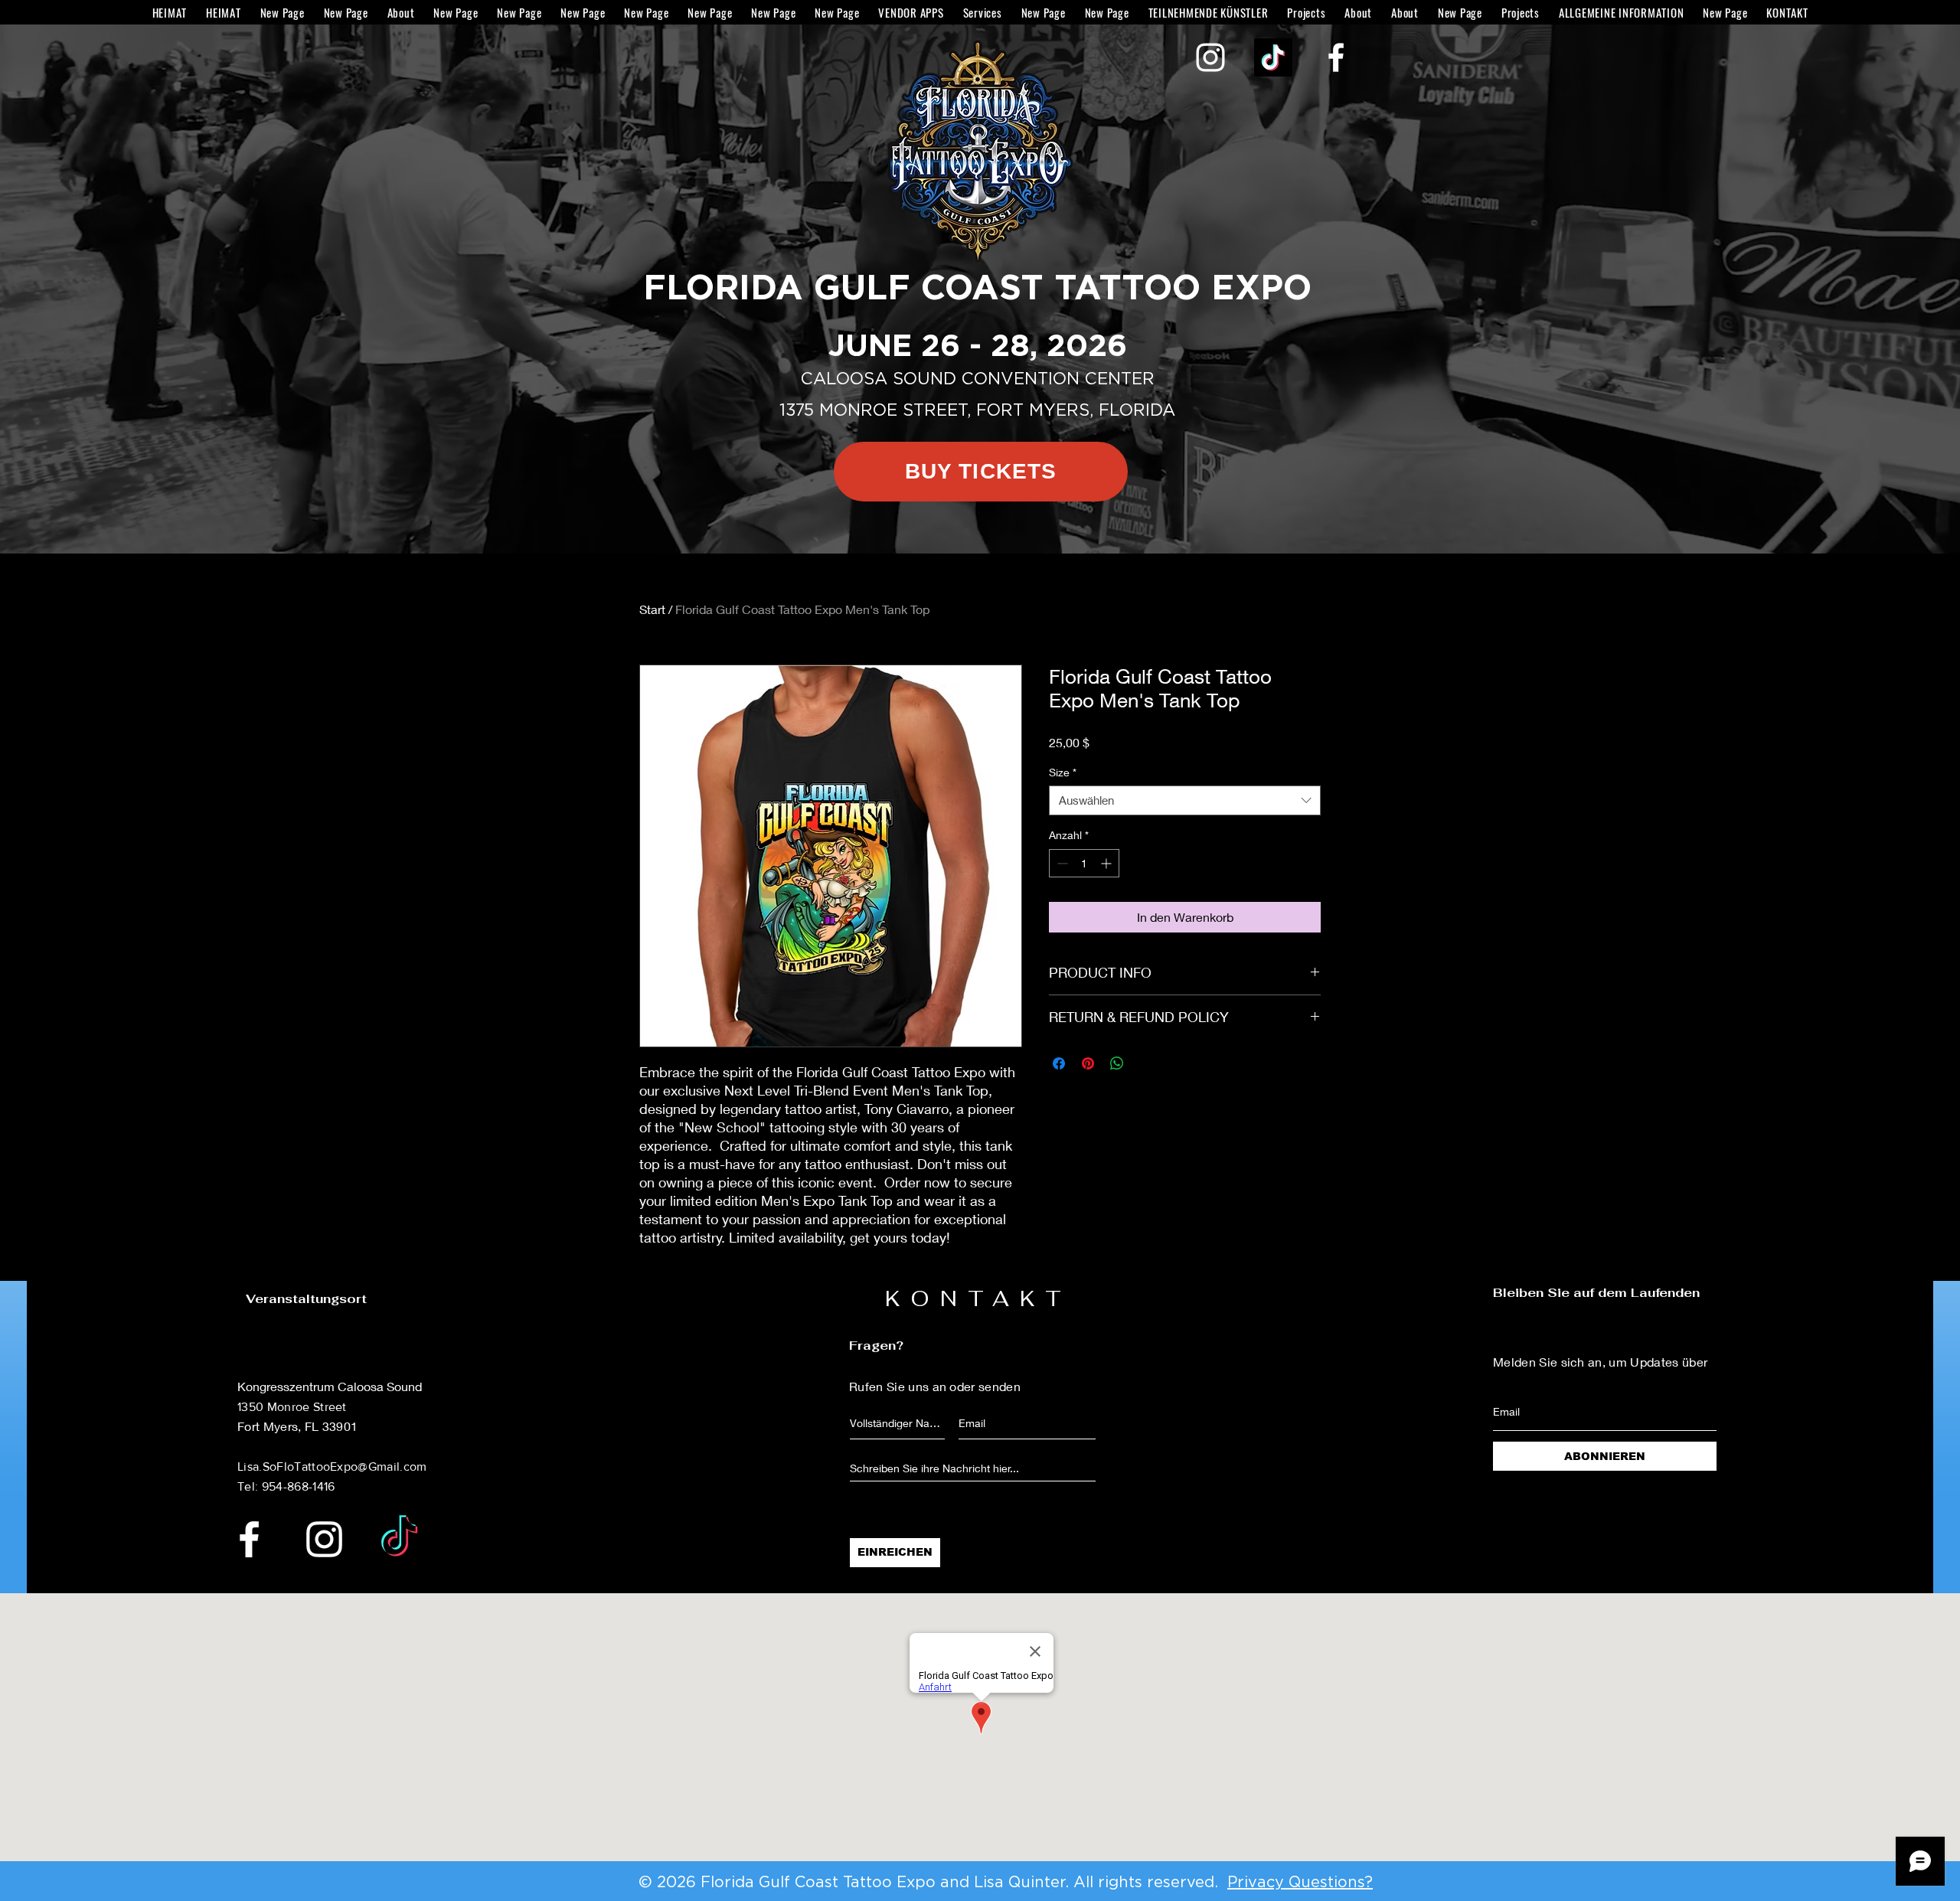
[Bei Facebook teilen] (1059, 1063)
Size (1063, 772)
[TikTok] (1273, 57)
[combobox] (1185, 800)
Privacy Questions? (1300, 1883)
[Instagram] (1210, 57)
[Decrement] (1061, 863)
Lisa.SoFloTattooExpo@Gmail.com (332, 1467)
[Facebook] (1336, 57)
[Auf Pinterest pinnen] (1088, 1063)
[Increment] (1107, 863)
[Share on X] (1146, 1063)
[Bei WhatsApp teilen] (1117, 1063)
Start (652, 609)
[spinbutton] (1084, 863)
